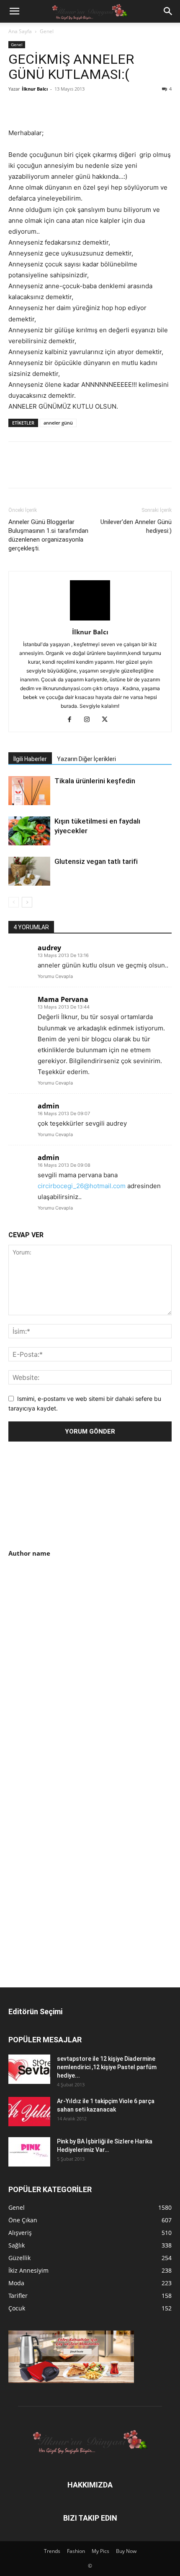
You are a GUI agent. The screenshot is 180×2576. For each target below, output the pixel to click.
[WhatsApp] (75, 108)
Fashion (76, 2551)
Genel (47, 31)
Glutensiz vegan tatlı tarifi (96, 861)
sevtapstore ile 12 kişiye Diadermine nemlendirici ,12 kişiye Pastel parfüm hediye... (107, 2067)
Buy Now (126, 2551)
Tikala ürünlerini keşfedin (95, 781)
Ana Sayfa (20, 31)
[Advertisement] (79, 1630)
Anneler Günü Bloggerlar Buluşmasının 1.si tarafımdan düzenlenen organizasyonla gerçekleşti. (48, 535)
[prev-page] (14, 902)
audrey (49, 948)
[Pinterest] (55, 108)
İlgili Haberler (30, 759)
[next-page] (27, 902)
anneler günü (58, 423)
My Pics (100, 2551)
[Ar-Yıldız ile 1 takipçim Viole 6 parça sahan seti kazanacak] (29, 2112)
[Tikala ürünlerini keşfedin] (29, 791)
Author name (29, 1553)
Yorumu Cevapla (55, 976)
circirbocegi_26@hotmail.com (82, 1186)
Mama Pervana (63, 999)
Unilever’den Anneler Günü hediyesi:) (136, 526)
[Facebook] (17, 108)
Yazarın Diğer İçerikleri (86, 759)
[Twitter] (36, 108)
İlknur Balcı (35, 89)
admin (49, 1106)
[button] (14, 11)
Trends (52, 2551)
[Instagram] (90, 720)
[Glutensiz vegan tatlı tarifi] (29, 871)
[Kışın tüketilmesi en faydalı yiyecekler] (29, 831)
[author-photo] (90, 620)
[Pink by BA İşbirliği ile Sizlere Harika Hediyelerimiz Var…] (29, 2152)
